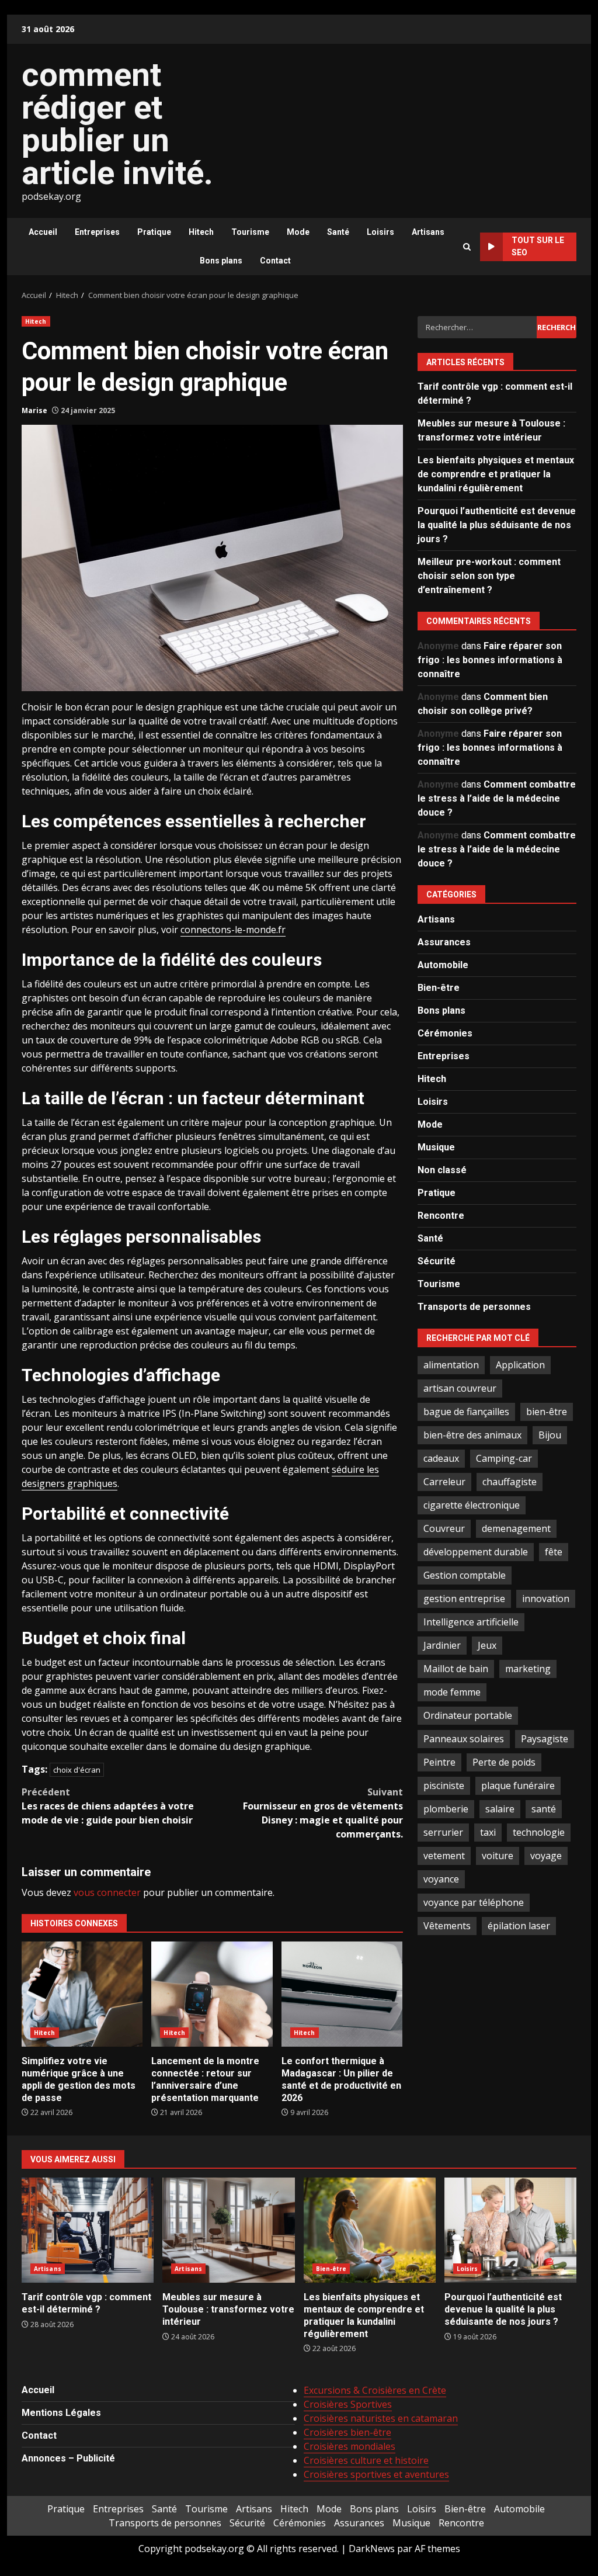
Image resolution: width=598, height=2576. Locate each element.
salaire (500, 1809)
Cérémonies (445, 1033)
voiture (498, 1856)
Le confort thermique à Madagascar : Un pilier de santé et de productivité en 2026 (342, 1994)
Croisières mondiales (350, 2446)
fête (554, 1552)
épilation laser (519, 1926)
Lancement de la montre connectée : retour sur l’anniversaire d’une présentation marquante (212, 1994)
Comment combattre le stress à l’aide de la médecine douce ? (497, 798)
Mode (298, 232)
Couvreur (444, 1528)
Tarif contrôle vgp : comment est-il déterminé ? (88, 2230)
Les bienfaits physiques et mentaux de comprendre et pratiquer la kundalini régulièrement (496, 474)
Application (520, 1365)
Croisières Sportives (348, 2404)
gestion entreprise (464, 1599)
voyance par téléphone (474, 1902)
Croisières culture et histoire (366, 2460)
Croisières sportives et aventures (376, 2474)
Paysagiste (545, 1739)
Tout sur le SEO (538, 246)
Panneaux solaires (464, 1739)
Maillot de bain (456, 1669)
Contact (275, 261)
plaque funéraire (518, 1785)
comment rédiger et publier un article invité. (117, 124)
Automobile (443, 965)
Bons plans (221, 261)
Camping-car (504, 1458)
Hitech (201, 232)
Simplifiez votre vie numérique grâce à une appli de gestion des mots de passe (82, 1994)
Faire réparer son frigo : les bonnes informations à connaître (490, 660)
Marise (34, 410)
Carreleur (444, 1482)
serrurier (443, 1832)
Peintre (439, 1762)
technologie (539, 1832)
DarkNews (372, 2549)
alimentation (451, 1365)
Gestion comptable (465, 1575)
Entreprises (97, 232)
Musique (436, 1147)
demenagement (516, 1528)
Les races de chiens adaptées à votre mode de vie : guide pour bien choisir (108, 1806)
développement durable (476, 1552)
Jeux (487, 1645)
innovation (546, 1599)
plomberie (446, 1809)
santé (544, 1809)
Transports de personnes (474, 1307)
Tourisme (250, 232)
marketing (528, 1669)
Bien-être (439, 988)
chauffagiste (510, 1482)
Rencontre (441, 1216)
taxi (488, 1832)
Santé (338, 232)
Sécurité (437, 1261)
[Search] (467, 247)
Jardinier (442, 1645)
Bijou (550, 1435)
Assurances (444, 942)
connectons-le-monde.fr (233, 930)
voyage (546, 1856)
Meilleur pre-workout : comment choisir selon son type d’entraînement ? (489, 576)
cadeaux (441, 1458)
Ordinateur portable (468, 1715)
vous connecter (107, 1892)
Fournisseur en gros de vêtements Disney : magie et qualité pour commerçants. (323, 1813)
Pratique (154, 232)
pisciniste (444, 1785)
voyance (441, 1879)
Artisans (428, 232)
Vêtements (447, 1926)
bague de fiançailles (466, 1412)
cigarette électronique (472, 1505)
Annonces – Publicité (68, 2458)
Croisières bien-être (347, 2432)
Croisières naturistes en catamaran (381, 2418)
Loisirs (380, 232)
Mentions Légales (61, 2413)
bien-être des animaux (472, 1435)
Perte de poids (504, 1762)
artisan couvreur (460, 1388)
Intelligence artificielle (471, 1622)
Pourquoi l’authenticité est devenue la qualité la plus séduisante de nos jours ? (497, 525)
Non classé (442, 1170)
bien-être (547, 1412)
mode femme (452, 1692)
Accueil (43, 232)
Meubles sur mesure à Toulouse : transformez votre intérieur (228, 2230)
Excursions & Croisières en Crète (375, 2390)
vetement (444, 1856)
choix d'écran (77, 1770)
